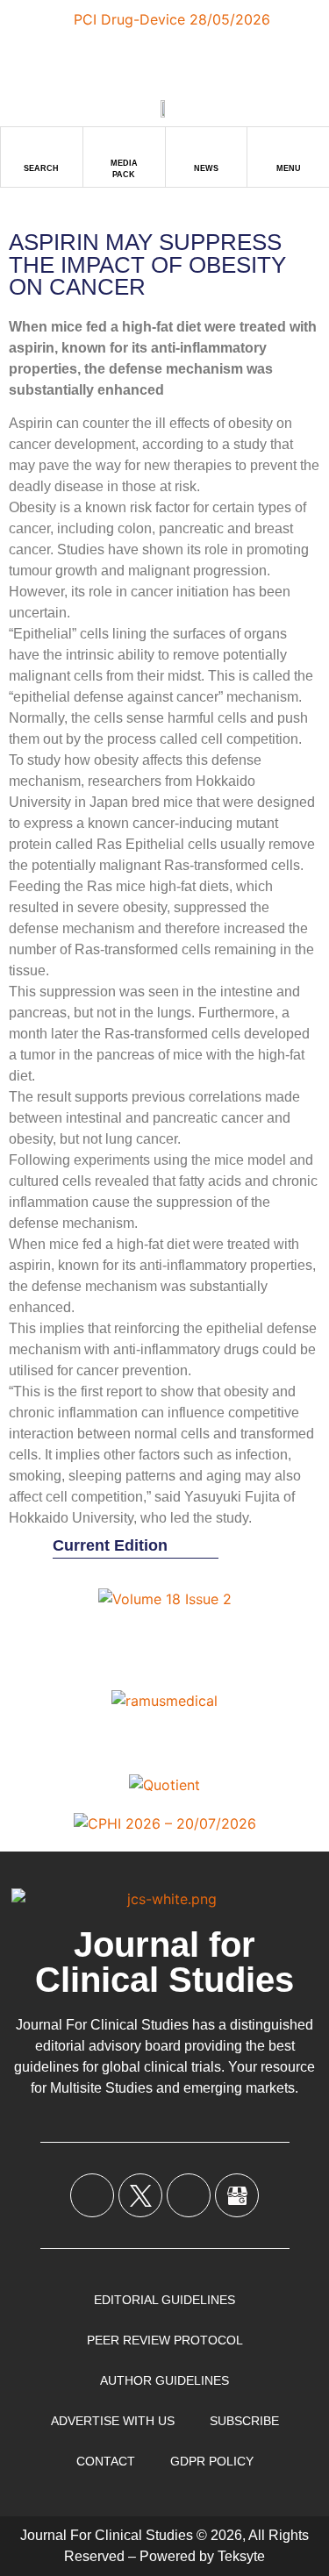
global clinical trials (161, 2067)
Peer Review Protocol (165, 2340)
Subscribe (244, 2421)
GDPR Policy (212, 2461)
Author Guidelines (164, 2380)
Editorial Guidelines (164, 2300)
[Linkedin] (189, 2195)
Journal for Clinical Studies (164, 1962)
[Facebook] (92, 2195)
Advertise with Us (113, 2421)
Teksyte (241, 2556)
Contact (106, 2461)
